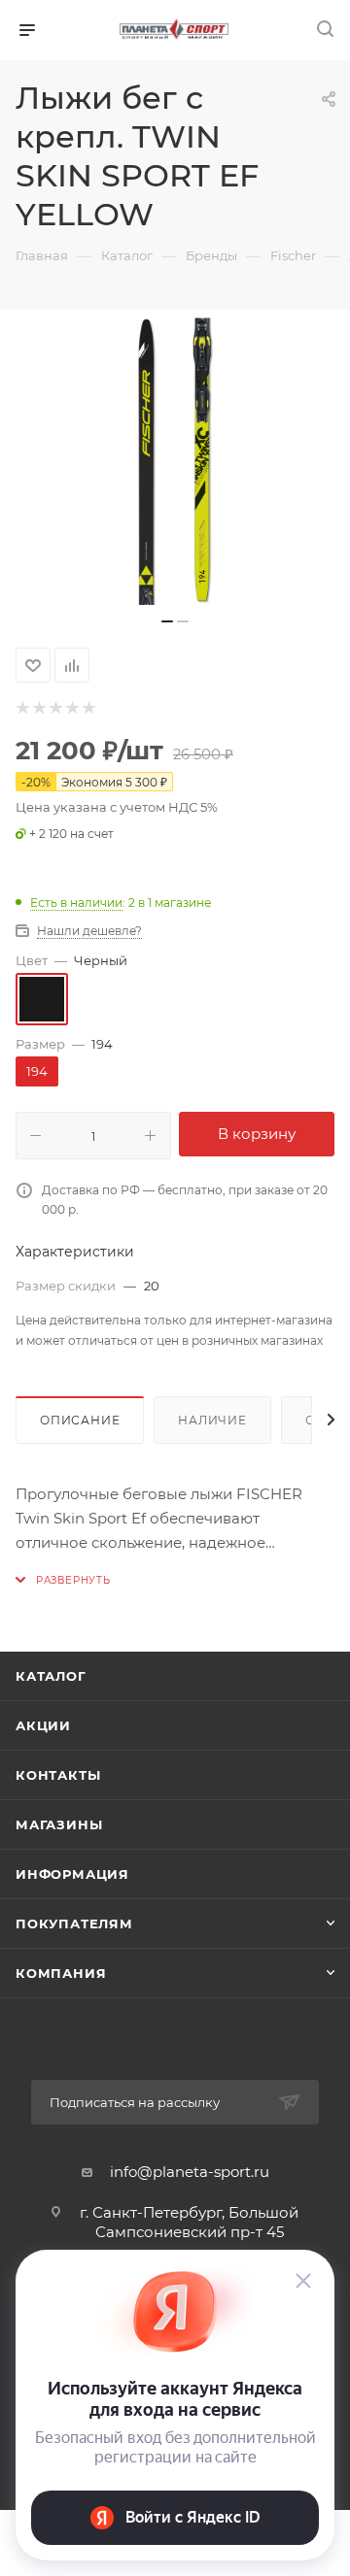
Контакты (58, 1775)
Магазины (59, 1824)
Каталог (51, 1676)
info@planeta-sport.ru (190, 2172)
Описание (80, 1420)
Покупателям (74, 1924)
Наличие (212, 1420)
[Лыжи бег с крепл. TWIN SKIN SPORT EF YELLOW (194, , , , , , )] (175, 459)
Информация (72, 1874)
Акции (43, 1725)
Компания (61, 1973)
